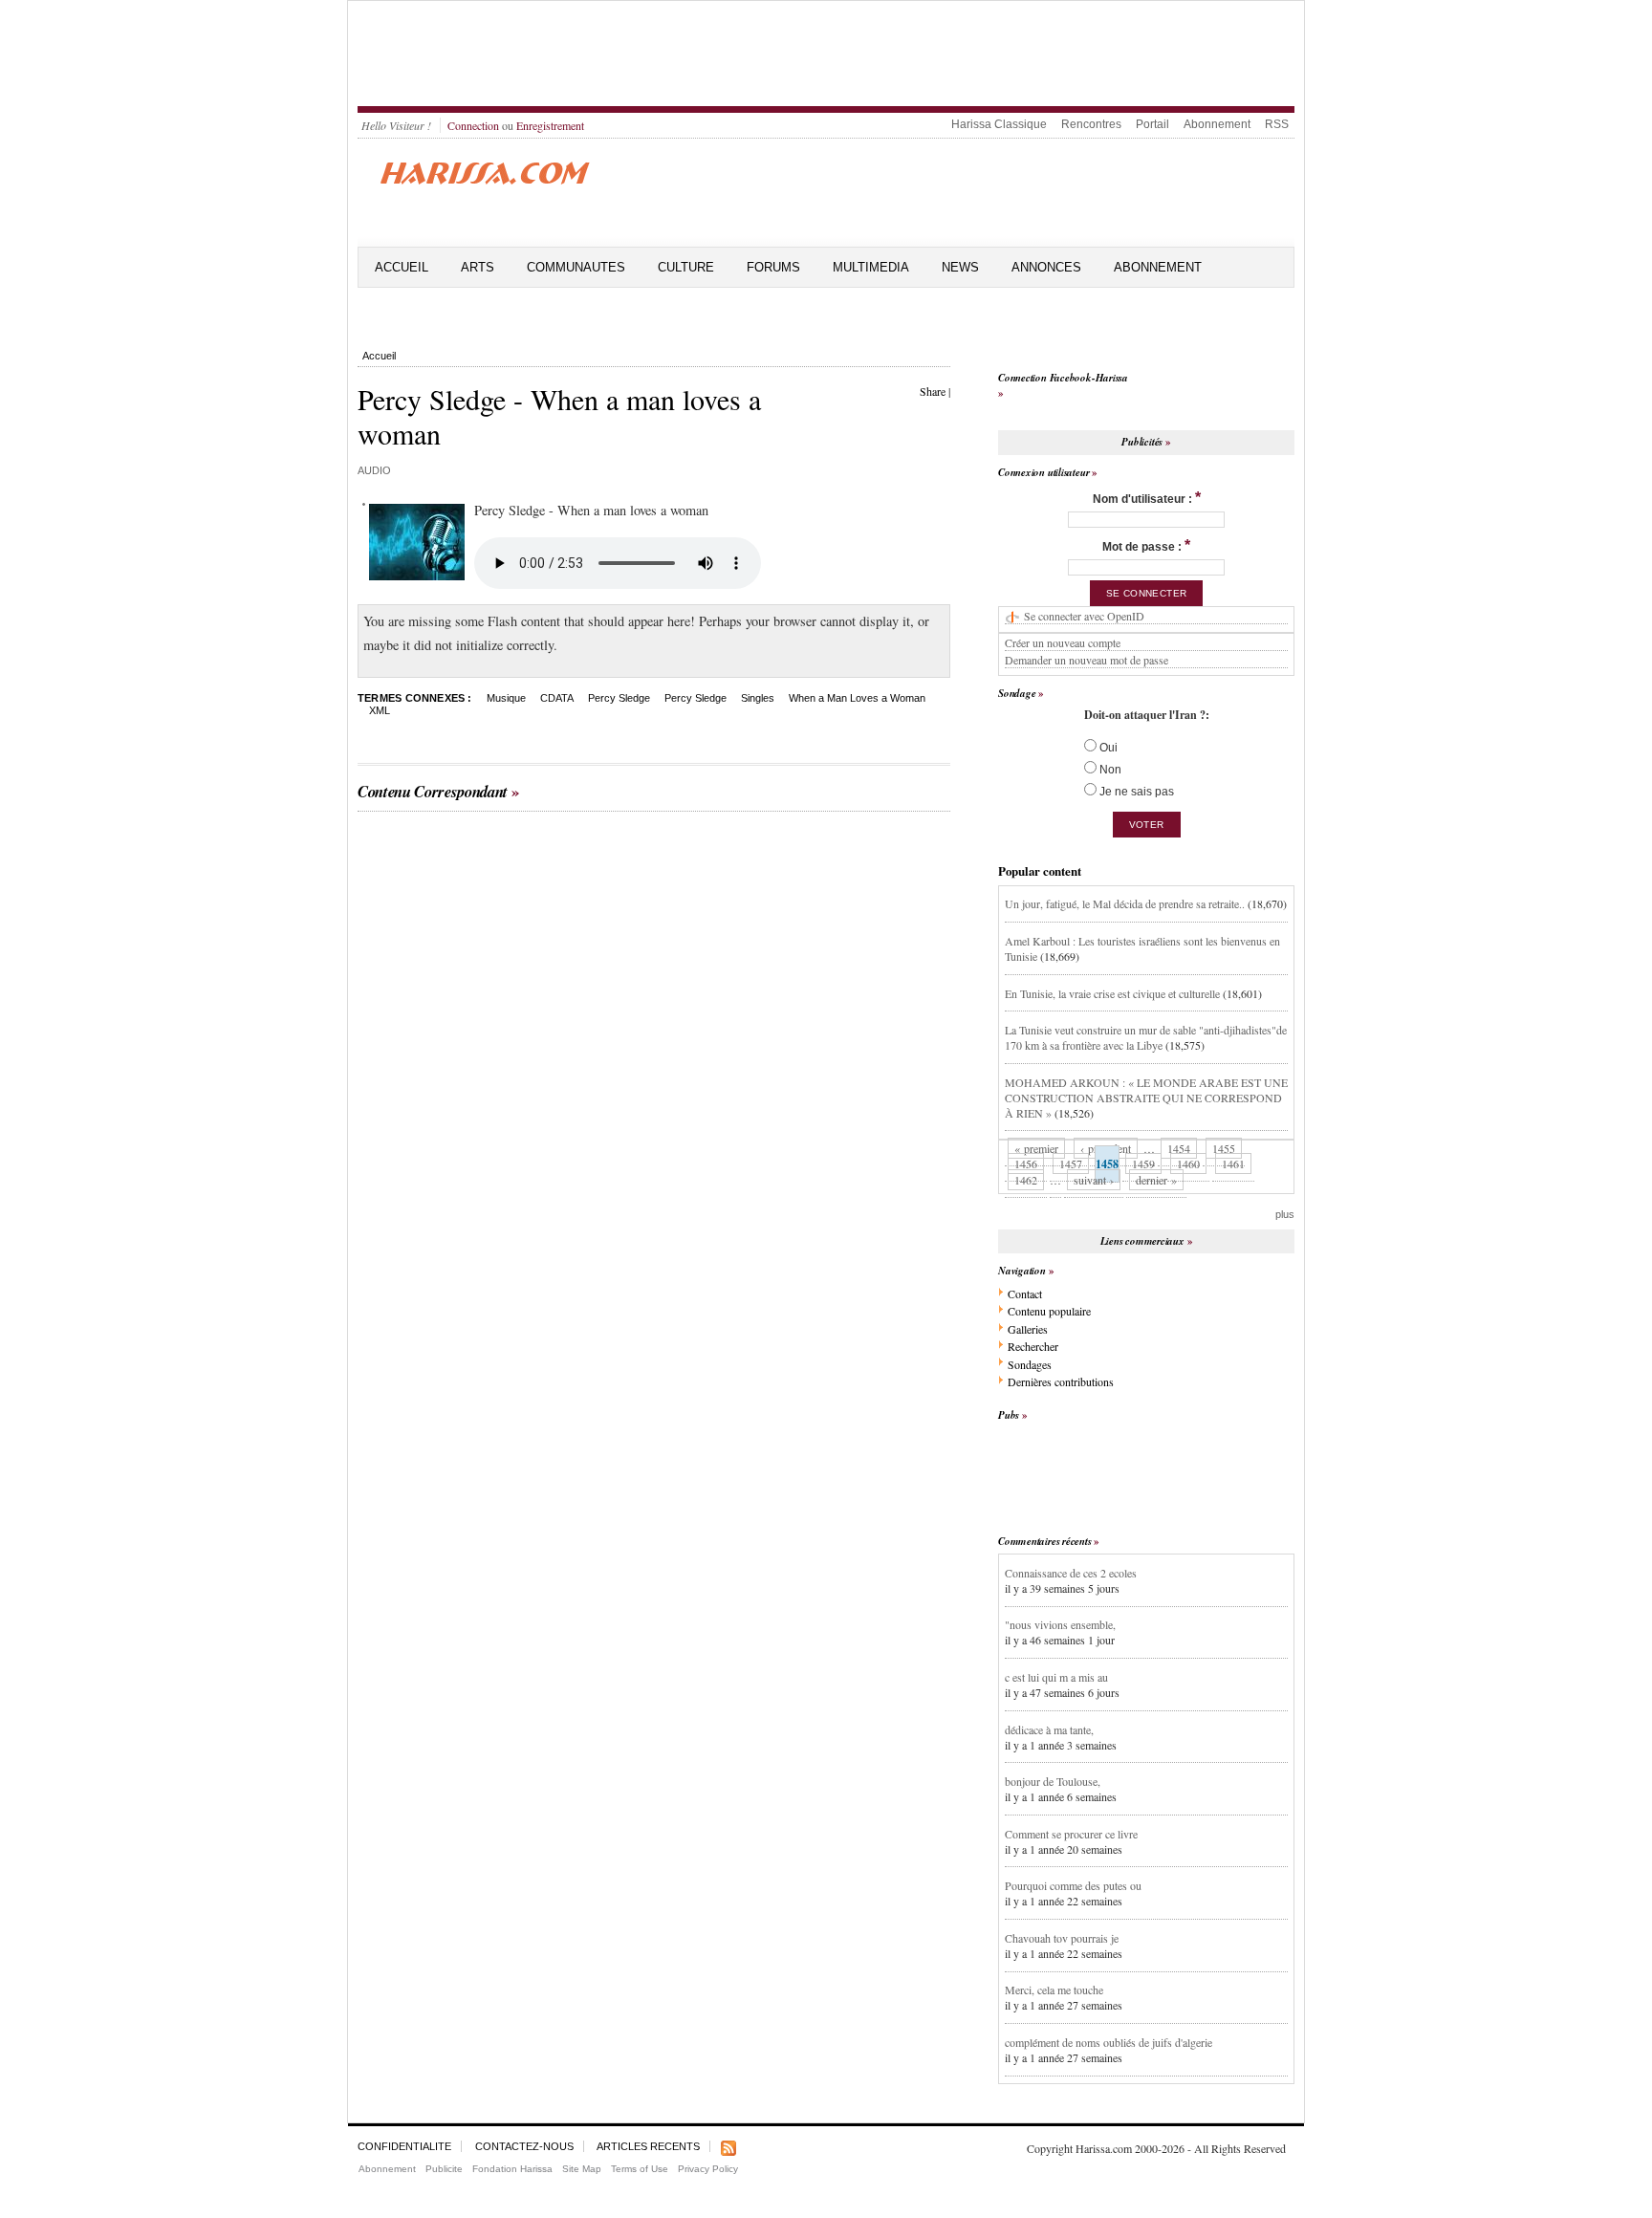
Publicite (444, 2169)
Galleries (1028, 1329)
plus (1285, 1214)
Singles (758, 698)
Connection (473, 125)
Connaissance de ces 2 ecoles (1071, 1573)
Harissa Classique (999, 124)
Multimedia (871, 267)
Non (1109, 770)
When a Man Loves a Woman (857, 698)
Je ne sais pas (1135, 792)
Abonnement (1217, 124)
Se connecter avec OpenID (1084, 616)
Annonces (1046, 267)
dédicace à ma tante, (1049, 1729)
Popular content (1040, 870)
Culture (686, 267)
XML (380, 710)
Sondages (1030, 1364)
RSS (1277, 124)
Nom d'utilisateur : (1147, 498)
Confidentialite (404, 2146)
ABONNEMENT (1158, 267)
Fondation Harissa (512, 2169)
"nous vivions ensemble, (1060, 1624)
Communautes (576, 267)
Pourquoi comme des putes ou (1073, 1885)
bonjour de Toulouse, (1053, 1781)
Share (933, 391)
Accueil (402, 267)
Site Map (582, 2169)
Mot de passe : (1146, 545)
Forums (773, 267)
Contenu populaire (1049, 1311)
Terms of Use (640, 2169)
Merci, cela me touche (1054, 1990)
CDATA (557, 698)
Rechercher (1033, 1346)
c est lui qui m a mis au (1056, 1677)
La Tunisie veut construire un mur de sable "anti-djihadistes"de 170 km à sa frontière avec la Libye (1146, 1037)
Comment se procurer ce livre (1071, 1834)
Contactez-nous (524, 2146)
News (960, 267)
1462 (1026, 1180)
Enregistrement (550, 125)
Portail (1152, 124)
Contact (1025, 1294)
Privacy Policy (708, 2169)
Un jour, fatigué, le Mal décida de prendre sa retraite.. (1125, 903)
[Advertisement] (826, 54)
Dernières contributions (1061, 1381)
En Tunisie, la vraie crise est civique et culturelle (1112, 993)
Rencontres (1091, 124)
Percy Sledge (619, 698)
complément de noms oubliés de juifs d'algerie (1109, 2042)
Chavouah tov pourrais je (1062, 1938)
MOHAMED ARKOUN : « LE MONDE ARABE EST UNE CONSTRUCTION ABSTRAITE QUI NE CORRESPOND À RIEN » (1146, 1098)
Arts (478, 267)
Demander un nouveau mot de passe (1087, 660)
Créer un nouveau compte (1063, 642)
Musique (506, 698)
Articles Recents (648, 2146)
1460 (1188, 1163)
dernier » (1156, 1180)
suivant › (1094, 1180)
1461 (1233, 1163)
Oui (1107, 748)
